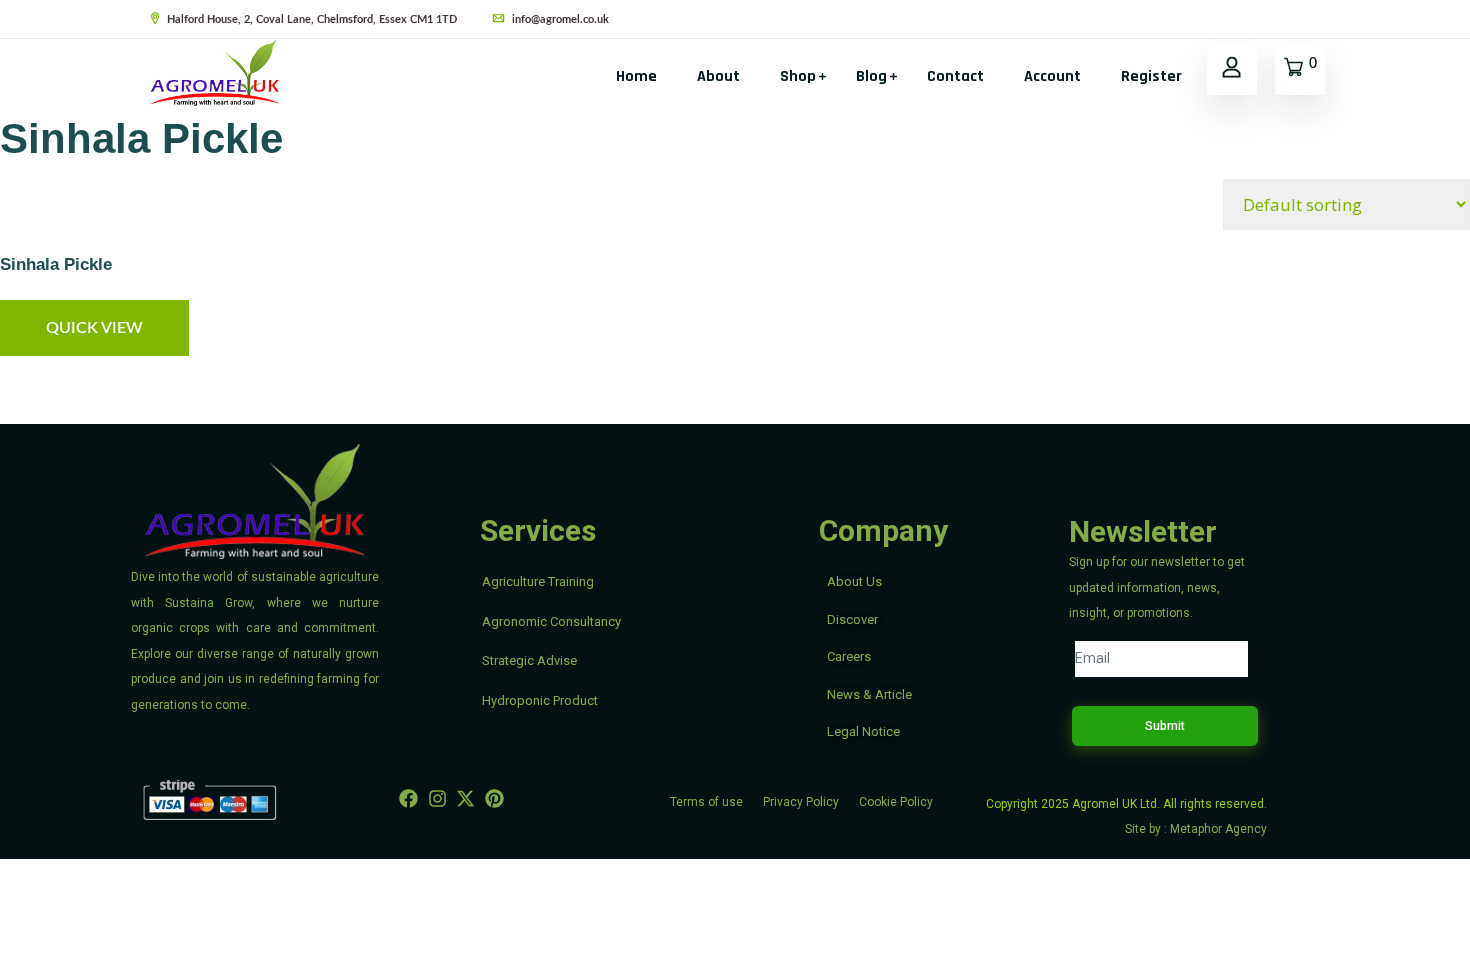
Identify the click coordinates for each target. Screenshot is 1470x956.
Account (1052, 76)
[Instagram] (437, 798)
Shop (798, 76)
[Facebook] (409, 798)
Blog (871, 76)
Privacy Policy (801, 802)
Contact (955, 76)
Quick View (94, 328)
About (718, 76)
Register (1151, 76)
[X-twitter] (466, 798)
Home (636, 76)
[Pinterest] (494, 798)
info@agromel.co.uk (559, 19)
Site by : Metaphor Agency (1196, 829)
